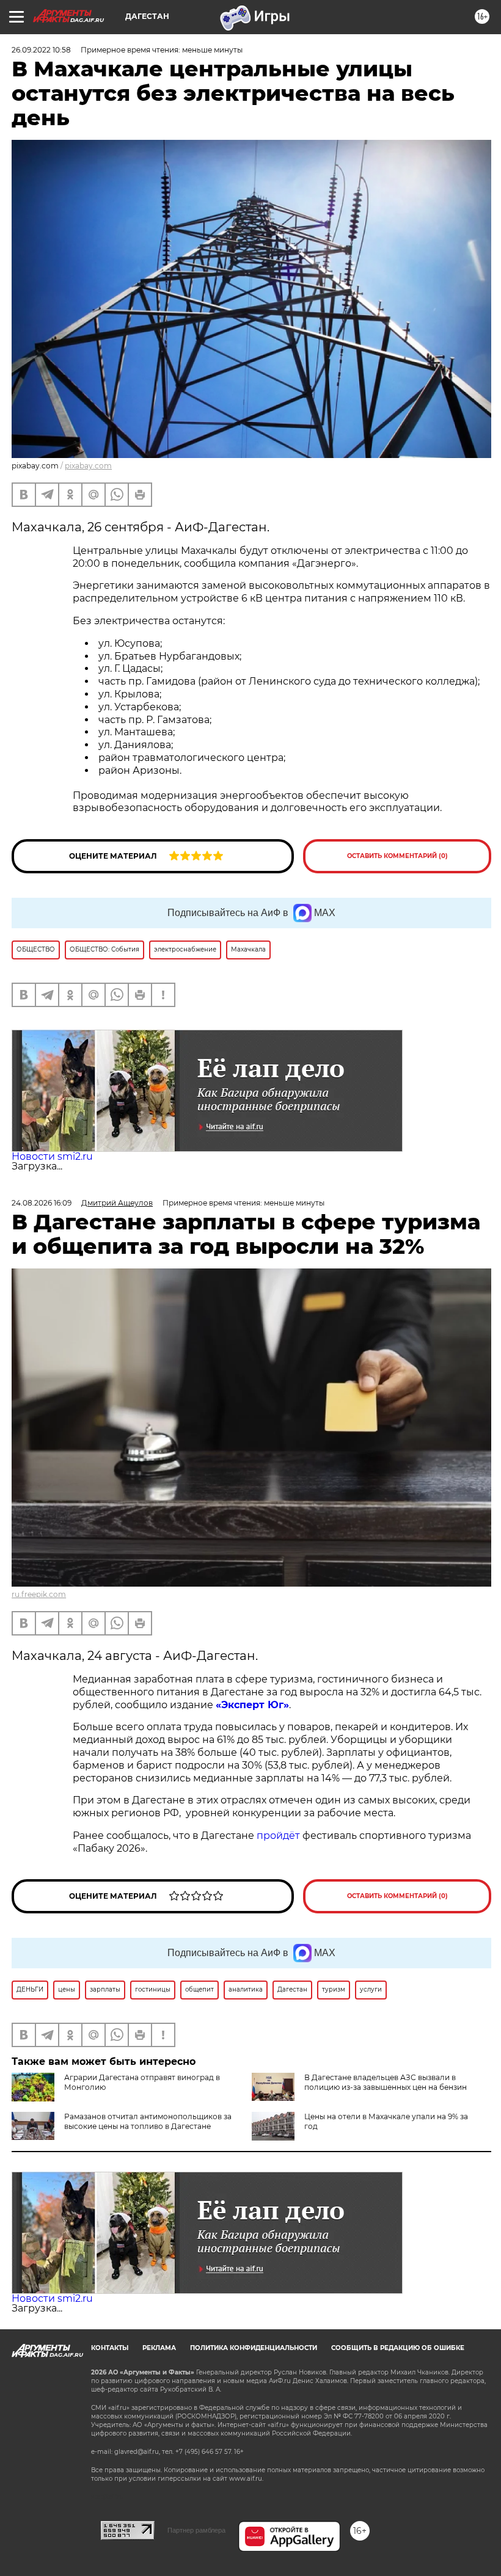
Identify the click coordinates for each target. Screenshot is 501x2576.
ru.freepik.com (39, 1594)
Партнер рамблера (196, 2530)
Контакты (110, 2348)
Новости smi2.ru (52, 1156)
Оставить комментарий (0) (397, 856)
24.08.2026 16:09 (42, 1203)
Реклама (159, 2348)
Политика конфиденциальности (254, 2348)
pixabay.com (88, 466)
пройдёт (278, 1836)
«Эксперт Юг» (252, 1705)
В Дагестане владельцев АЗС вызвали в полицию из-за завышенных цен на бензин (386, 2082)
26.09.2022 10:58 (41, 50)
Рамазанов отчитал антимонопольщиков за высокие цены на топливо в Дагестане (148, 2121)
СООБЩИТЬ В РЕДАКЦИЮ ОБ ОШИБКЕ (398, 2348)
